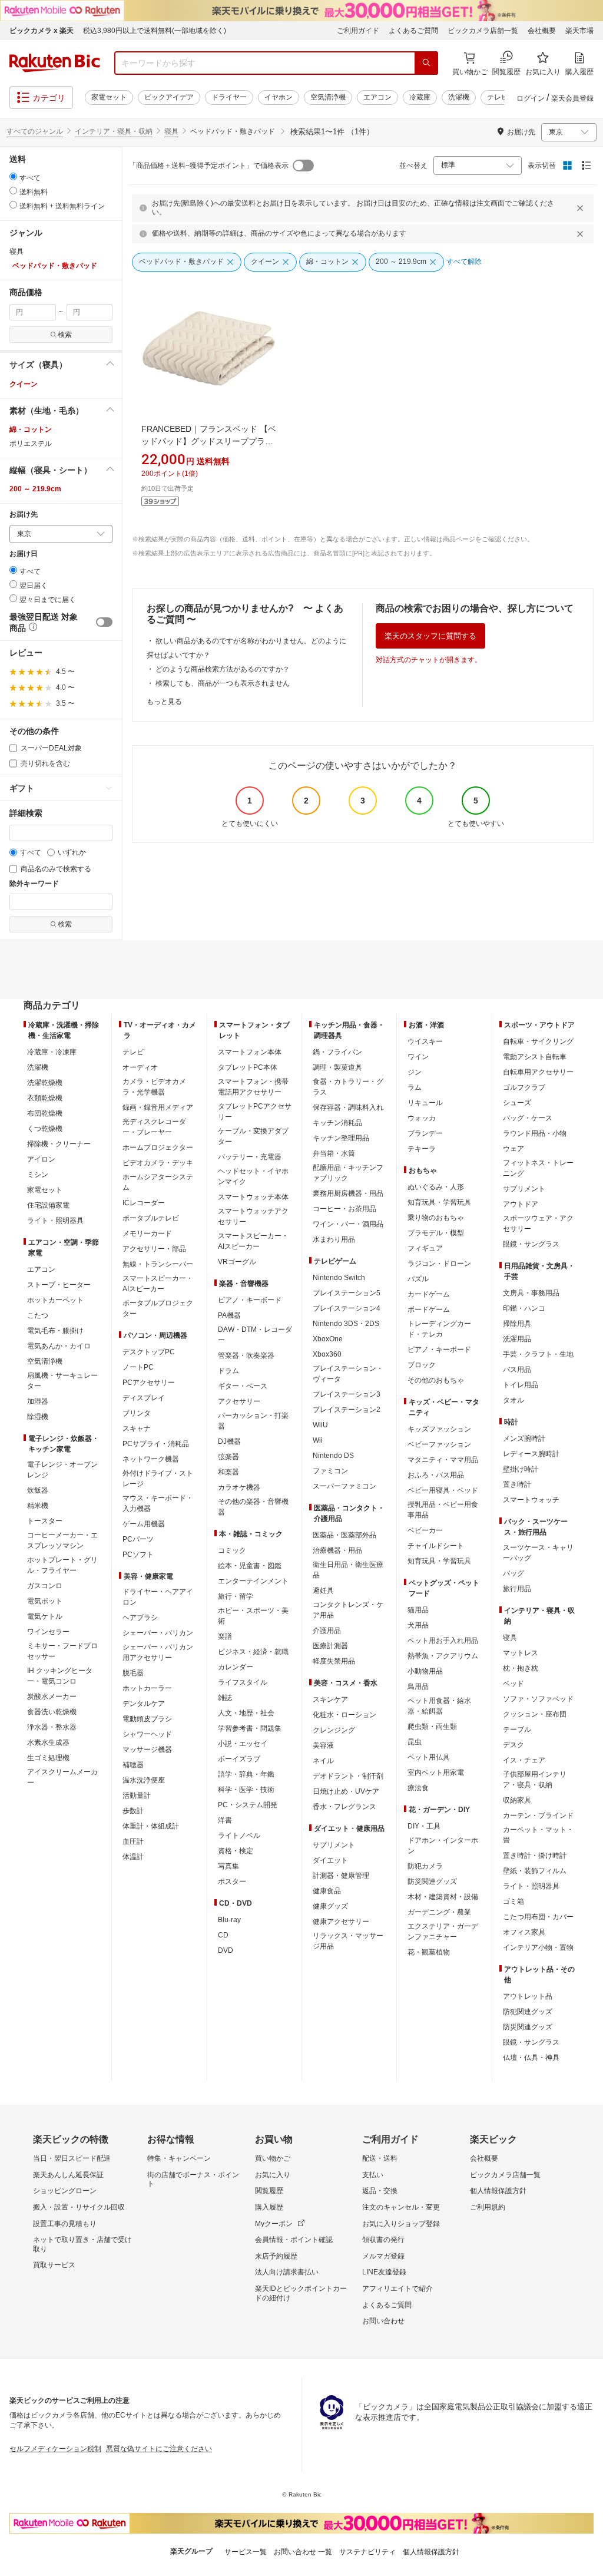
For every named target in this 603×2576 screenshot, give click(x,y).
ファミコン (330, 1471)
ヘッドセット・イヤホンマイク (253, 1176)
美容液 (323, 1745)
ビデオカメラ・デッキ (158, 1163)
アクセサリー (239, 1401)
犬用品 (418, 1625)
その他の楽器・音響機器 (253, 1507)
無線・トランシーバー (158, 1264)
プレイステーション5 (347, 1293)
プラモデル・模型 (436, 1233)
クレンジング (334, 1730)
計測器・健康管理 (341, 1876)
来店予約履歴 (276, 2256)
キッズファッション (439, 1429)
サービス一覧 (246, 2552)
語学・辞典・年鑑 (246, 1774)
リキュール (425, 1103)
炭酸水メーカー (52, 1697)
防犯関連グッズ (528, 2012)
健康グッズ (330, 1906)
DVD (226, 1950)
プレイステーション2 (347, 1410)
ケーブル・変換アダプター (253, 1136)
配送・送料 (380, 2158)
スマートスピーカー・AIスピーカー (158, 1284)
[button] (61, 365)
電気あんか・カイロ (59, 1346)
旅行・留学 (236, 1596)
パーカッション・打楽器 (253, 1421)
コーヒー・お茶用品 (344, 1209)
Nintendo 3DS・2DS (346, 1324)
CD (223, 1935)
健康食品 (327, 1891)
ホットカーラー (147, 1688)
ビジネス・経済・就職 (253, 1652)
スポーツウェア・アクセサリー (538, 1223)
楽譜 (225, 1636)
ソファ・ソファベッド (538, 1699)
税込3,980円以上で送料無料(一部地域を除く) (155, 31)
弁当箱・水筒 (334, 1153)
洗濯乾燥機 (45, 1083)
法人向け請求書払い (287, 2272)
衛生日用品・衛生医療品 (348, 1570)
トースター (45, 1521)
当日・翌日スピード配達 (72, 2158)
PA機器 (229, 1315)
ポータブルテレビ (151, 1218)
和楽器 (228, 1472)
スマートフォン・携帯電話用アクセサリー (253, 1087)
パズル (418, 1279)
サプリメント (334, 1845)
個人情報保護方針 (498, 2191)
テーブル (517, 1730)
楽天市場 (579, 31)
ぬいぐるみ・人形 (436, 1187)
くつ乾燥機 (45, 1129)
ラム (415, 1087)
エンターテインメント (253, 1581)
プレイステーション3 (347, 1394)
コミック (232, 1550)
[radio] (13, 176)
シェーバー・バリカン (158, 1633)
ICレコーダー (144, 1203)
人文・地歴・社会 (246, 1713)
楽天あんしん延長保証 (68, 2175)
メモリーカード (147, 1234)
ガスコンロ (45, 1586)
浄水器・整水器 (52, 1727)
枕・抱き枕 (521, 1668)
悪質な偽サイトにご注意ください (159, 2449)
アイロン (41, 1159)
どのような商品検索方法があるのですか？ (223, 669)
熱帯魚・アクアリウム (443, 1656)
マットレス (521, 1653)
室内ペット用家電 (436, 1773)
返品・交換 (380, 2191)
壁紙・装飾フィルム (535, 1871)
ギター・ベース (243, 1386)
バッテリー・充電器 (250, 1157)
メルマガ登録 (383, 2256)
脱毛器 (133, 1673)
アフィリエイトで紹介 (397, 2289)
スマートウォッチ (531, 1500)
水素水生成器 (48, 1742)
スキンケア (330, 1699)
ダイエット (330, 1860)
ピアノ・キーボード (250, 1300)
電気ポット (45, 1601)
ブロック (422, 1365)
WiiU (320, 1425)
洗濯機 (459, 97)
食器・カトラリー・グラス (348, 1087)
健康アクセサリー (341, 1922)
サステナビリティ (367, 2552)
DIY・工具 (424, 1826)
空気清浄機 (328, 97)
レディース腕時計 (531, 1454)
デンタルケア (144, 1704)
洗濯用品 (517, 1339)
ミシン (38, 1175)
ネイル (323, 1761)
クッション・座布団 (535, 1714)
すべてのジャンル (35, 131)
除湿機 (38, 1417)
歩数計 (133, 1811)
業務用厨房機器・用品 (348, 1193)
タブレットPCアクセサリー (255, 1112)
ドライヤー (229, 97)
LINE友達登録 (384, 2272)
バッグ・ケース (528, 1118)
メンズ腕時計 (524, 1439)
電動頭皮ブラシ (147, 1719)
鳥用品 (418, 1687)
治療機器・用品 (337, 1550)
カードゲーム (429, 1294)
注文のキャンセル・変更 (401, 2207)
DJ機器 (229, 1441)
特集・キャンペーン (179, 2158)
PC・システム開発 (248, 1805)
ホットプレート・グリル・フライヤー (62, 1565)
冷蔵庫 (420, 97)
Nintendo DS (333, 1456)
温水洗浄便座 (144, 1780)
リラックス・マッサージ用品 (348, 1941)
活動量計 (137, 1795)
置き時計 (517, 1484)
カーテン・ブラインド (538, 1816)
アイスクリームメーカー (62, 1777)
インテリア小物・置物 (538, 1947)
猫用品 (418, 1610)
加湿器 (38, 1401)
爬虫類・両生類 (432, 1727)
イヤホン (279, 97)
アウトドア (521, 1204)
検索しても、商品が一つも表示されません (223, 683)
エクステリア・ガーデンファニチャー (443, 1932)
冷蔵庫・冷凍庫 (52, 1052)
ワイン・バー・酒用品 (348, 1224)
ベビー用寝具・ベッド (443, 1490)
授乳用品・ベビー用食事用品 (443, 1510)
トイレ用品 (521, 1385)
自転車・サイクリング (538, 1041)
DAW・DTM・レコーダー (255, 1335)
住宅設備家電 (48, 1205)
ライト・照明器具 (55, 1221)
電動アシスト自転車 (535, 1057)
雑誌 (225, 1698)
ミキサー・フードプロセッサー (62, 1651)
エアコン (377, 97)
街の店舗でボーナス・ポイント (193, 2180)
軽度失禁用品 (334, 1661)
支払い (373, 2175)
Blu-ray (229, 1920)
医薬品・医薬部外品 (344, 1535)
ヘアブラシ (140, 1618)
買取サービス (54, 2265)
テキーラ (422, 1149)
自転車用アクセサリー (538, 1072)
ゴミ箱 (513, 1902)
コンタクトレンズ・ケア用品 (348, 1610)
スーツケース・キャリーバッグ (538, 1553)
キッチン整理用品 (341, 1138)
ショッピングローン (65, 2191)
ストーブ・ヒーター (59, 1285)
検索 (65, 335)
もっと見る (164, 702)
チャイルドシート (436, 1546)
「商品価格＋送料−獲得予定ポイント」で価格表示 (209, 166)
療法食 (418, 1788)
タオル (513, 1400)
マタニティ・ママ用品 (443, 1460)
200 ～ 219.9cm (35, 489)
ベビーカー (425, 1530)
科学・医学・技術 (246, 1790)
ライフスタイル (243, 1682)
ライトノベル (239, 1836)
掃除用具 (517, 1324)
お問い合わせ (383, 2321)
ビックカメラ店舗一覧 (483, 31)
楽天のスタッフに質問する (430, 636)
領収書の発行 (383, 2240)
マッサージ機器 (147, 1750)
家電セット (109, 97)
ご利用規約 (488, 2207)
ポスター (232, 1881)
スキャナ (137, 1428)
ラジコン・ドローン (439, 1264)
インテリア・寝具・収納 (114, 131)
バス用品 (517, 1370)
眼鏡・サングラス (531, 1244)
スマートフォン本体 (250, 1052)
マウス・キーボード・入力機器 (158, 1503)
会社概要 (542, 31)
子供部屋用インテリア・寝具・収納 (535, 1780)
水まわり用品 (334, 1239)
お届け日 (24, 554)
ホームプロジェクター (158, 1148)
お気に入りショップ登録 (401, 2224)
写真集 (228, 1866)
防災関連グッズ (432, 1881)
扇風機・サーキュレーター (62, 1381)
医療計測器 (330, 1646)
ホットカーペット (55, 1300)
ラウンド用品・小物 (535, 1133)
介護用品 (327, 1631)
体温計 (133, 1857)
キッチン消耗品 (337, 1123)
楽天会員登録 (572, 98)
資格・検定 (236, 1851)
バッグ (513, 1573)
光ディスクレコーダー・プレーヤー (154, 1127)
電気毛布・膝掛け (55, 1331)
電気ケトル (45, 1616)
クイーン (24, 384)
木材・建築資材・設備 (443, 1897)
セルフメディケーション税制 (55, 2449)
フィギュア (425, 1248)
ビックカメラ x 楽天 (42, 31)
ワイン (418, 1057)
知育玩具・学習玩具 (439, 1202)
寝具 (171, 131)
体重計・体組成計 (151, 1826)
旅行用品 (517, 1589)
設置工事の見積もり (65, 2224)
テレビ (498, 97)
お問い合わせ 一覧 (303, 2552)
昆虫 (415, 1742)
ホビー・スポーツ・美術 (253, 1616)
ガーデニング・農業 (439, 1912)
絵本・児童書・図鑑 (250, 1566)
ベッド (513, 1684)
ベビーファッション (439, 1444)
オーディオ (140, 1067)
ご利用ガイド (358, 31)
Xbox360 (327, 1354)
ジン (415, 1072)
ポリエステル (31, 444)
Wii (318, 1440)
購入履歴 (269, 2207)
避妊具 (323, 1590)
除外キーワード (34, 884)
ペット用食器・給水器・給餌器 (439, 1706)
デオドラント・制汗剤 (348, 1776)
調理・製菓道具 (337, 1067)
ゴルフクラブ (524, 1087)
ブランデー (425, 1133)
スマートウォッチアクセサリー (253, 1216)
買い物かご (273, 2158)
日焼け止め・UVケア (346, 1791)
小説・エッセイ (243, 1744)
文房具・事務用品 (531, 1293)
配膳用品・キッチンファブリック (348, 1173)
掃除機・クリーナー (59, 1144)
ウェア (513, 1149)
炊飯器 (38, 1490)
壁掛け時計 (521, 1469)
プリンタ (137, 1413)
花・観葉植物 (429, 1952)
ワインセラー (48, 1632)
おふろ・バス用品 (436, 1475)
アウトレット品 (528, 1996)
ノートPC (138, 1367)
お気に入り (273, 2175)
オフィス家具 (524, 1932)
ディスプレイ (144, 1398)
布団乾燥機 (45, 1113)
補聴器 (133, 1765)
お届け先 (24, 515)
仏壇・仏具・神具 (531, 2058)
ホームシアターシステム (158, 1182)
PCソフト (138, 1555)
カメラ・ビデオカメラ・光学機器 (154, 1087)
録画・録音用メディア (158, 1107)
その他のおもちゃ (436, 1380)
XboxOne (328, 1339)
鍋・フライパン (337, 1052)
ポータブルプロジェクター (158, 1308)
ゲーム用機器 (144, 1524)
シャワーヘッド (147, 1734)
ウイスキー (425, 1041)
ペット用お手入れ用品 (443, 1641)
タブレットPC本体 (248, 1067)
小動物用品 (425, 1671)
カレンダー (236, 1667)
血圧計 (133, 1841)
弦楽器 (228, 1457)
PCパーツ (138, 1539)
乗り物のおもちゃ (436, 1218)
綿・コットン (31, 429)
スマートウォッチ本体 (253, 1197)
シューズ (517, 1103)
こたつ (38, 1315)
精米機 (38, 1506)
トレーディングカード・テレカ (439, 1329)
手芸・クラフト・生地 (538, 1354)
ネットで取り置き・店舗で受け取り (82, 2244)
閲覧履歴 (269, 2191)
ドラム (228, 1371)
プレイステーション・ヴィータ (348, 1374)
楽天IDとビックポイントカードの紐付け (301, 2293)
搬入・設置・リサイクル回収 (79, 2207)
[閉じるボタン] (582, 208)
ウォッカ (422, 1118)
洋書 (225, 1820)
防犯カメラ (425, 1866)
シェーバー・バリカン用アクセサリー (158, 1652)
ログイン (531, 98)
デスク (513, 1745)
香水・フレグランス (344, 1807)
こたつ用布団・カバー (538, 1917)
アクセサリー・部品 (154, 1249)
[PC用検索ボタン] (426, 63)
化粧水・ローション (344, 1715)
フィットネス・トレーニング (538, 1168)
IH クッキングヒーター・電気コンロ (60, 1676)
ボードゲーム (429, 1310)
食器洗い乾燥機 (52, 1712)
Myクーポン (274, 2224)
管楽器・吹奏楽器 (246, 1355)
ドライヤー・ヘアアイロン (158, 1597)
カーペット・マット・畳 (538, 1835)
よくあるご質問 (413, 31)
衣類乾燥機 (45, 1098)
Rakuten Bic (55, 63)
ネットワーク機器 (151, 1459)
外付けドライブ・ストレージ (158, 1479)
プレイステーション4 (347, 1308)
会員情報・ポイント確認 (294, 2240)
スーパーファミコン (344, 1486)
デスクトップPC (149, 1352)
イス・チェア (524, 1760)
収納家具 (517, 1800)
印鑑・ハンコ (524, 1308)
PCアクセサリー (149, 1383)
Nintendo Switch (339, 1278)
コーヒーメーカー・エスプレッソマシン (62, 1540)
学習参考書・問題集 (250, 1728)
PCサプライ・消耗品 (156, 1444)
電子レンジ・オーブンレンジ (62, 1470)
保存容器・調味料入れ (348, 1107)
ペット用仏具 (429, 1757)
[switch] (104, 622)
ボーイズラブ (239, 1759)
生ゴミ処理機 (48, 1758)
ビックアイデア (169, 97)
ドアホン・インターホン (443, 1846)
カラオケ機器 (239, 1487)
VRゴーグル (237, 1262)
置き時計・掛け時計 (535, 1856)
